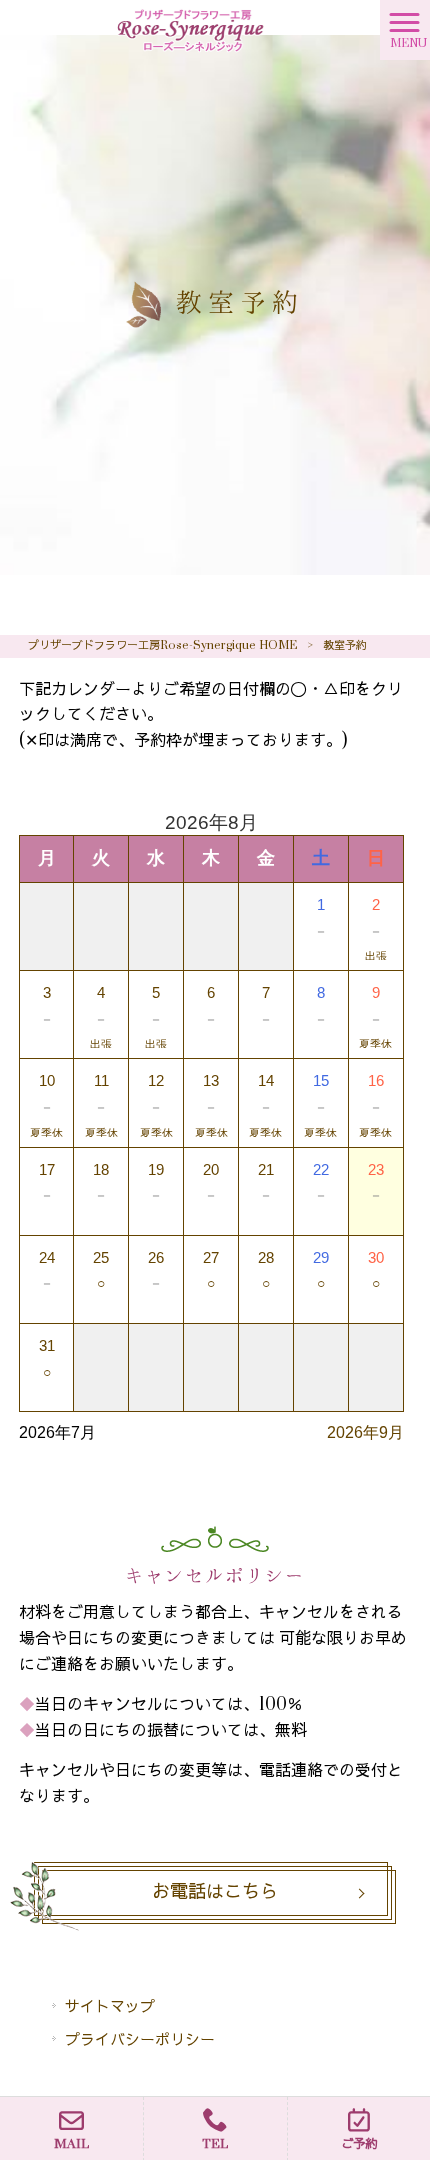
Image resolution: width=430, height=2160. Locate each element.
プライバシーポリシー (140, 2040)
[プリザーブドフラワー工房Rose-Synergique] (189, 29)
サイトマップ (110, 2007)
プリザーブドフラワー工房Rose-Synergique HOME (162, 645)
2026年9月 (365, 1432)
